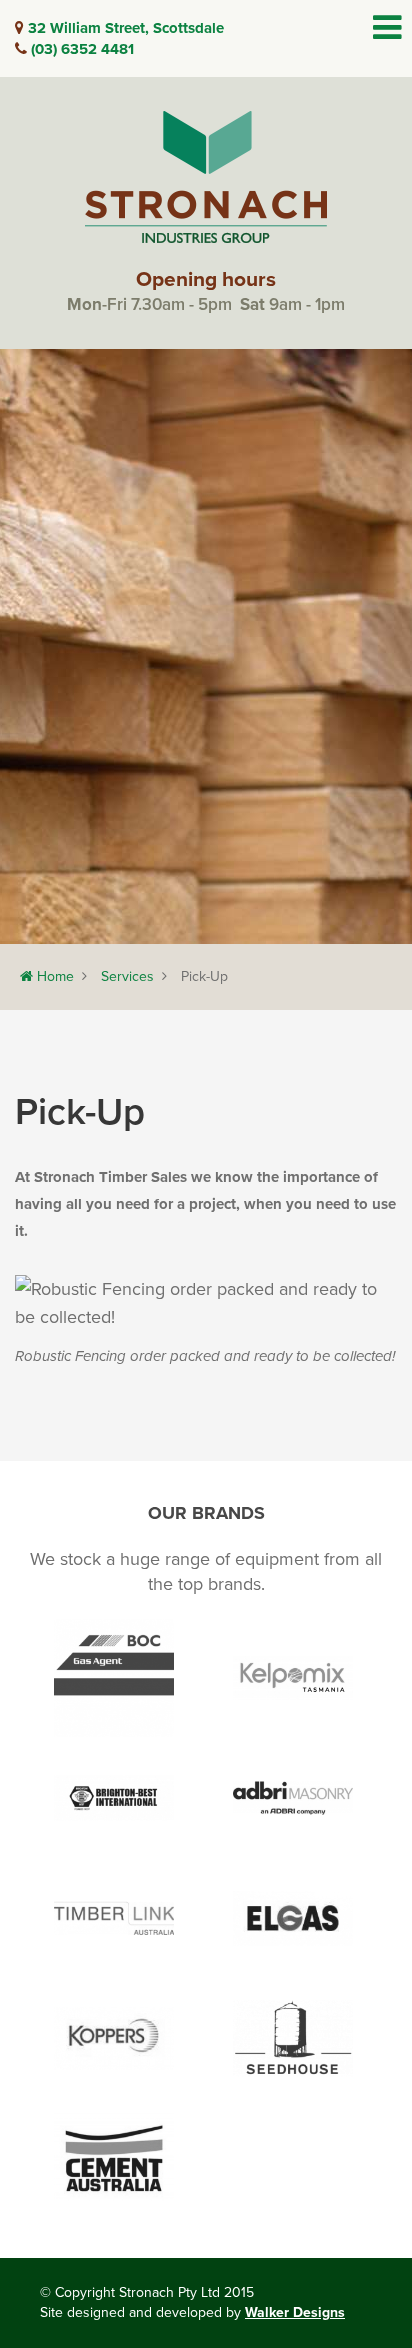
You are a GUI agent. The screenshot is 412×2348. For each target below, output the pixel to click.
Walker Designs (295, 2312)
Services (127, 976)
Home (53, 976)
